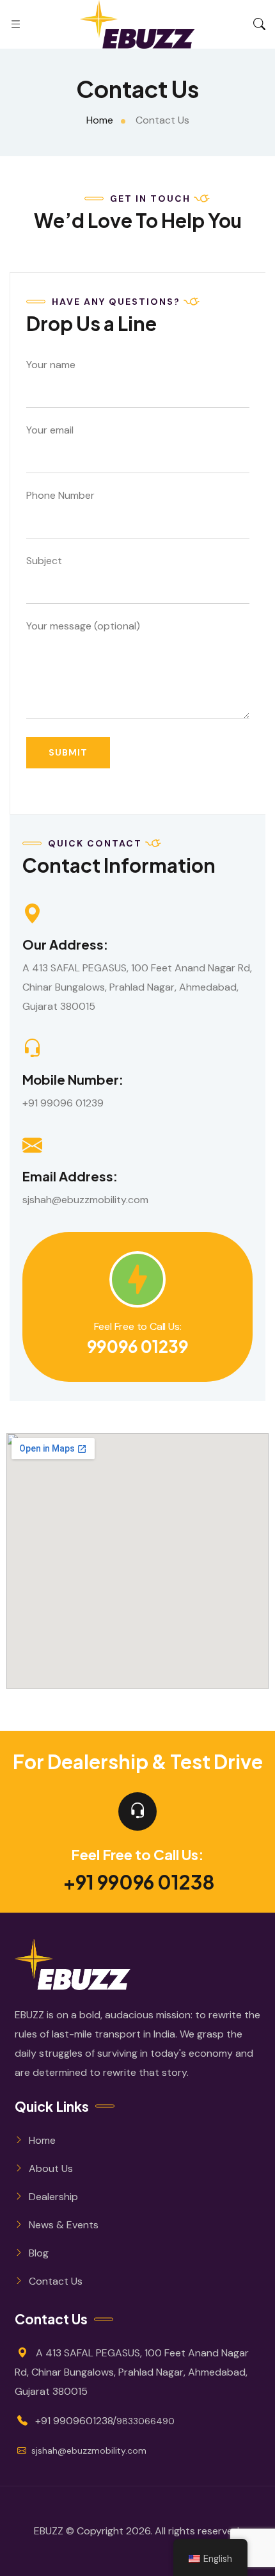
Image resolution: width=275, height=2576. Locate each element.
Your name (51, 365)
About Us (51, 2168)
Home (42, 2140)
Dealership (53, 2197)
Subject (44, 561)
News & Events (64, 2225)
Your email (50, 430)
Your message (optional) (83, 626)
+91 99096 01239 (63, 1103)
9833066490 (145, 2421)
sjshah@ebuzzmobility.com (85, 1200)
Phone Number (60, 495)
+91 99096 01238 (139, 1882)
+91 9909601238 (74, 2421)
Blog (39, 2253)
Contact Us (56, 2281)
